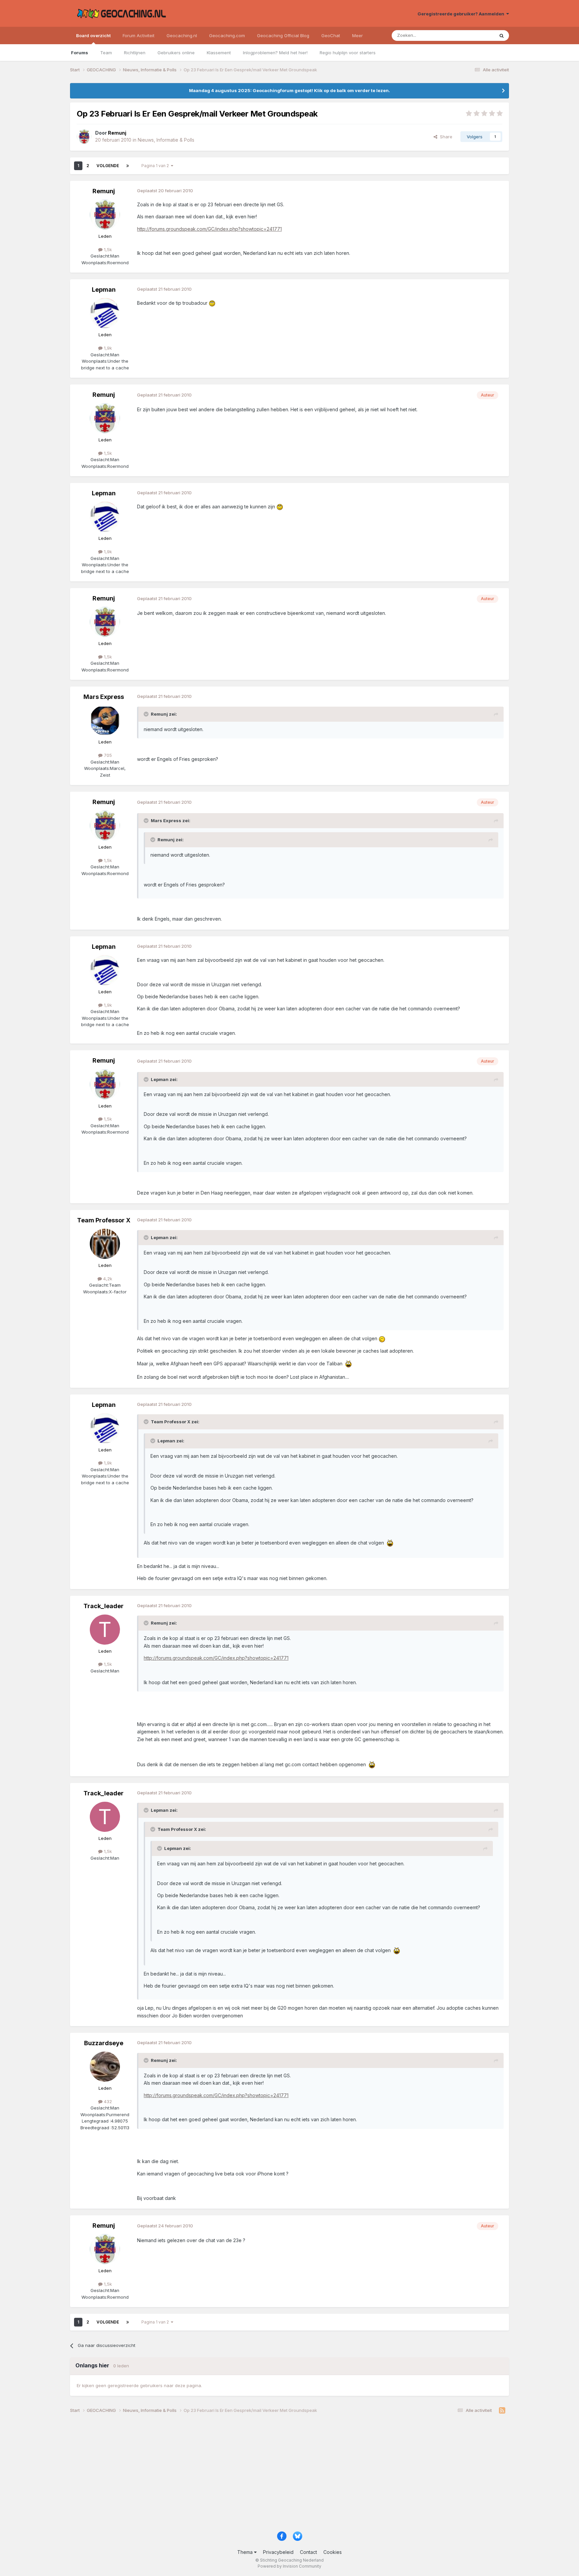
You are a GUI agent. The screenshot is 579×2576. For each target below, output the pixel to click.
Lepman (104, 290)
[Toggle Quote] (147, 714)
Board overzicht (93, 35)
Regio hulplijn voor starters (348, 53)
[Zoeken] (502, 35)
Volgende (108, 166)
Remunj (104, 191)
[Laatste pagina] (128, 166)
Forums (80, 53)
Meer (358, 35)
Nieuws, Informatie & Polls (166, 140)
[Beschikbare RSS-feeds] (502, 2411)
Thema (246, 2552)
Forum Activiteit (139, 35)
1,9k (107, 348)
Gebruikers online (176, 53)
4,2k (107, 1279)
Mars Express (104, 697)
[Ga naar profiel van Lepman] (105, 313)
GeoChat (331, 35)
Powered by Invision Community (289, 2566)
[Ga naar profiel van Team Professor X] (105, 1244)
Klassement (219, 53)
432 (107, 2101)
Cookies (333, 2552)
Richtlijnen (135, 53)
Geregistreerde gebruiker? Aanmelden (462, 14)
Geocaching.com (227, 35)
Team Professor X (104, 1220)
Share (445, 137)
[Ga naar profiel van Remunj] (84, 137)
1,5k (107, 249)
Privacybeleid (278, 2552)
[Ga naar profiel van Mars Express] (105, 720)
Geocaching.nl (182, 35)
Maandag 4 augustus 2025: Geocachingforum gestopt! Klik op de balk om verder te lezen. (289, 90)
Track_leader (104, 1606)
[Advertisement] (271, 2475)
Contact (308, 2552)
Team (106, 53)
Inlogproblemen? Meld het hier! (275, 53)
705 (107, 755)
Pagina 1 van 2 (156, 166)
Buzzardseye (104, 2043)
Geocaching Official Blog (283, 35)
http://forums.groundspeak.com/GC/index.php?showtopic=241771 (209, 229)
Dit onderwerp (471, 35)
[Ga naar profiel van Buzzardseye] (105, 2067)
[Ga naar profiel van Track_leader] (105, 1630)
